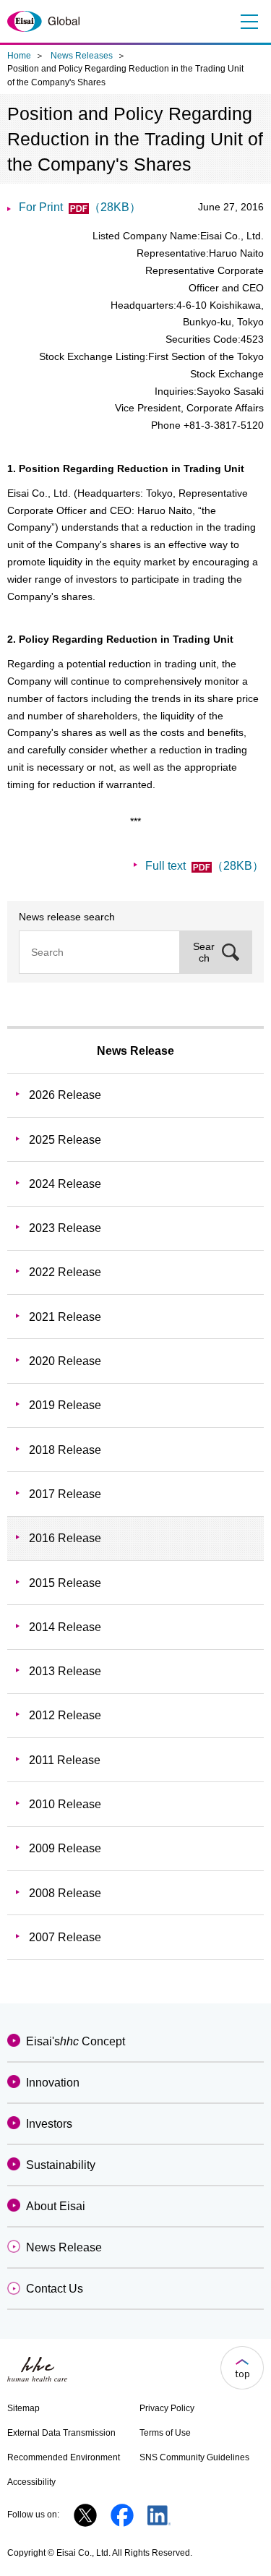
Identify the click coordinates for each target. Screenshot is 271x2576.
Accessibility (31, 2482)
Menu (248, 22)
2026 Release (65, 1095)
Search (204, 952)
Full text (205, 866)
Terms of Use (165, 2433)
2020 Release (65, 1361)
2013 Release (65, 1671)
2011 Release (65, 1760)
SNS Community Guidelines (194, 2457)
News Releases (82, 56)
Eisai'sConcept (76, 2041)
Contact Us (55, 2289)
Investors (49, 2124)
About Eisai (56, 2206)
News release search (67, 917)
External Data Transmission (61, 2433)
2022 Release (65, 1272)
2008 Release (65, 1893)
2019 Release (65, 1405)
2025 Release (65, 1140)
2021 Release (65, 1317)
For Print (80, 207)
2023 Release (65, 1228)
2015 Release (65, 1583)
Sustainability (61, 2165)
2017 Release (65, 1494)
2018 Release (65, 1450)
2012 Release (65, 1715)
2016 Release (65, 1538)
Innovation (53, 2083)
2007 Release (65, 1937)
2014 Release (65, 1627)
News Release (135, 1051)
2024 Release (65, 1184)
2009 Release (65, 1848)
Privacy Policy (167, 2408)
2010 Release (65, 1804)
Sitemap (23, 2408)
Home (19, 56)
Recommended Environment (64, 2457)
